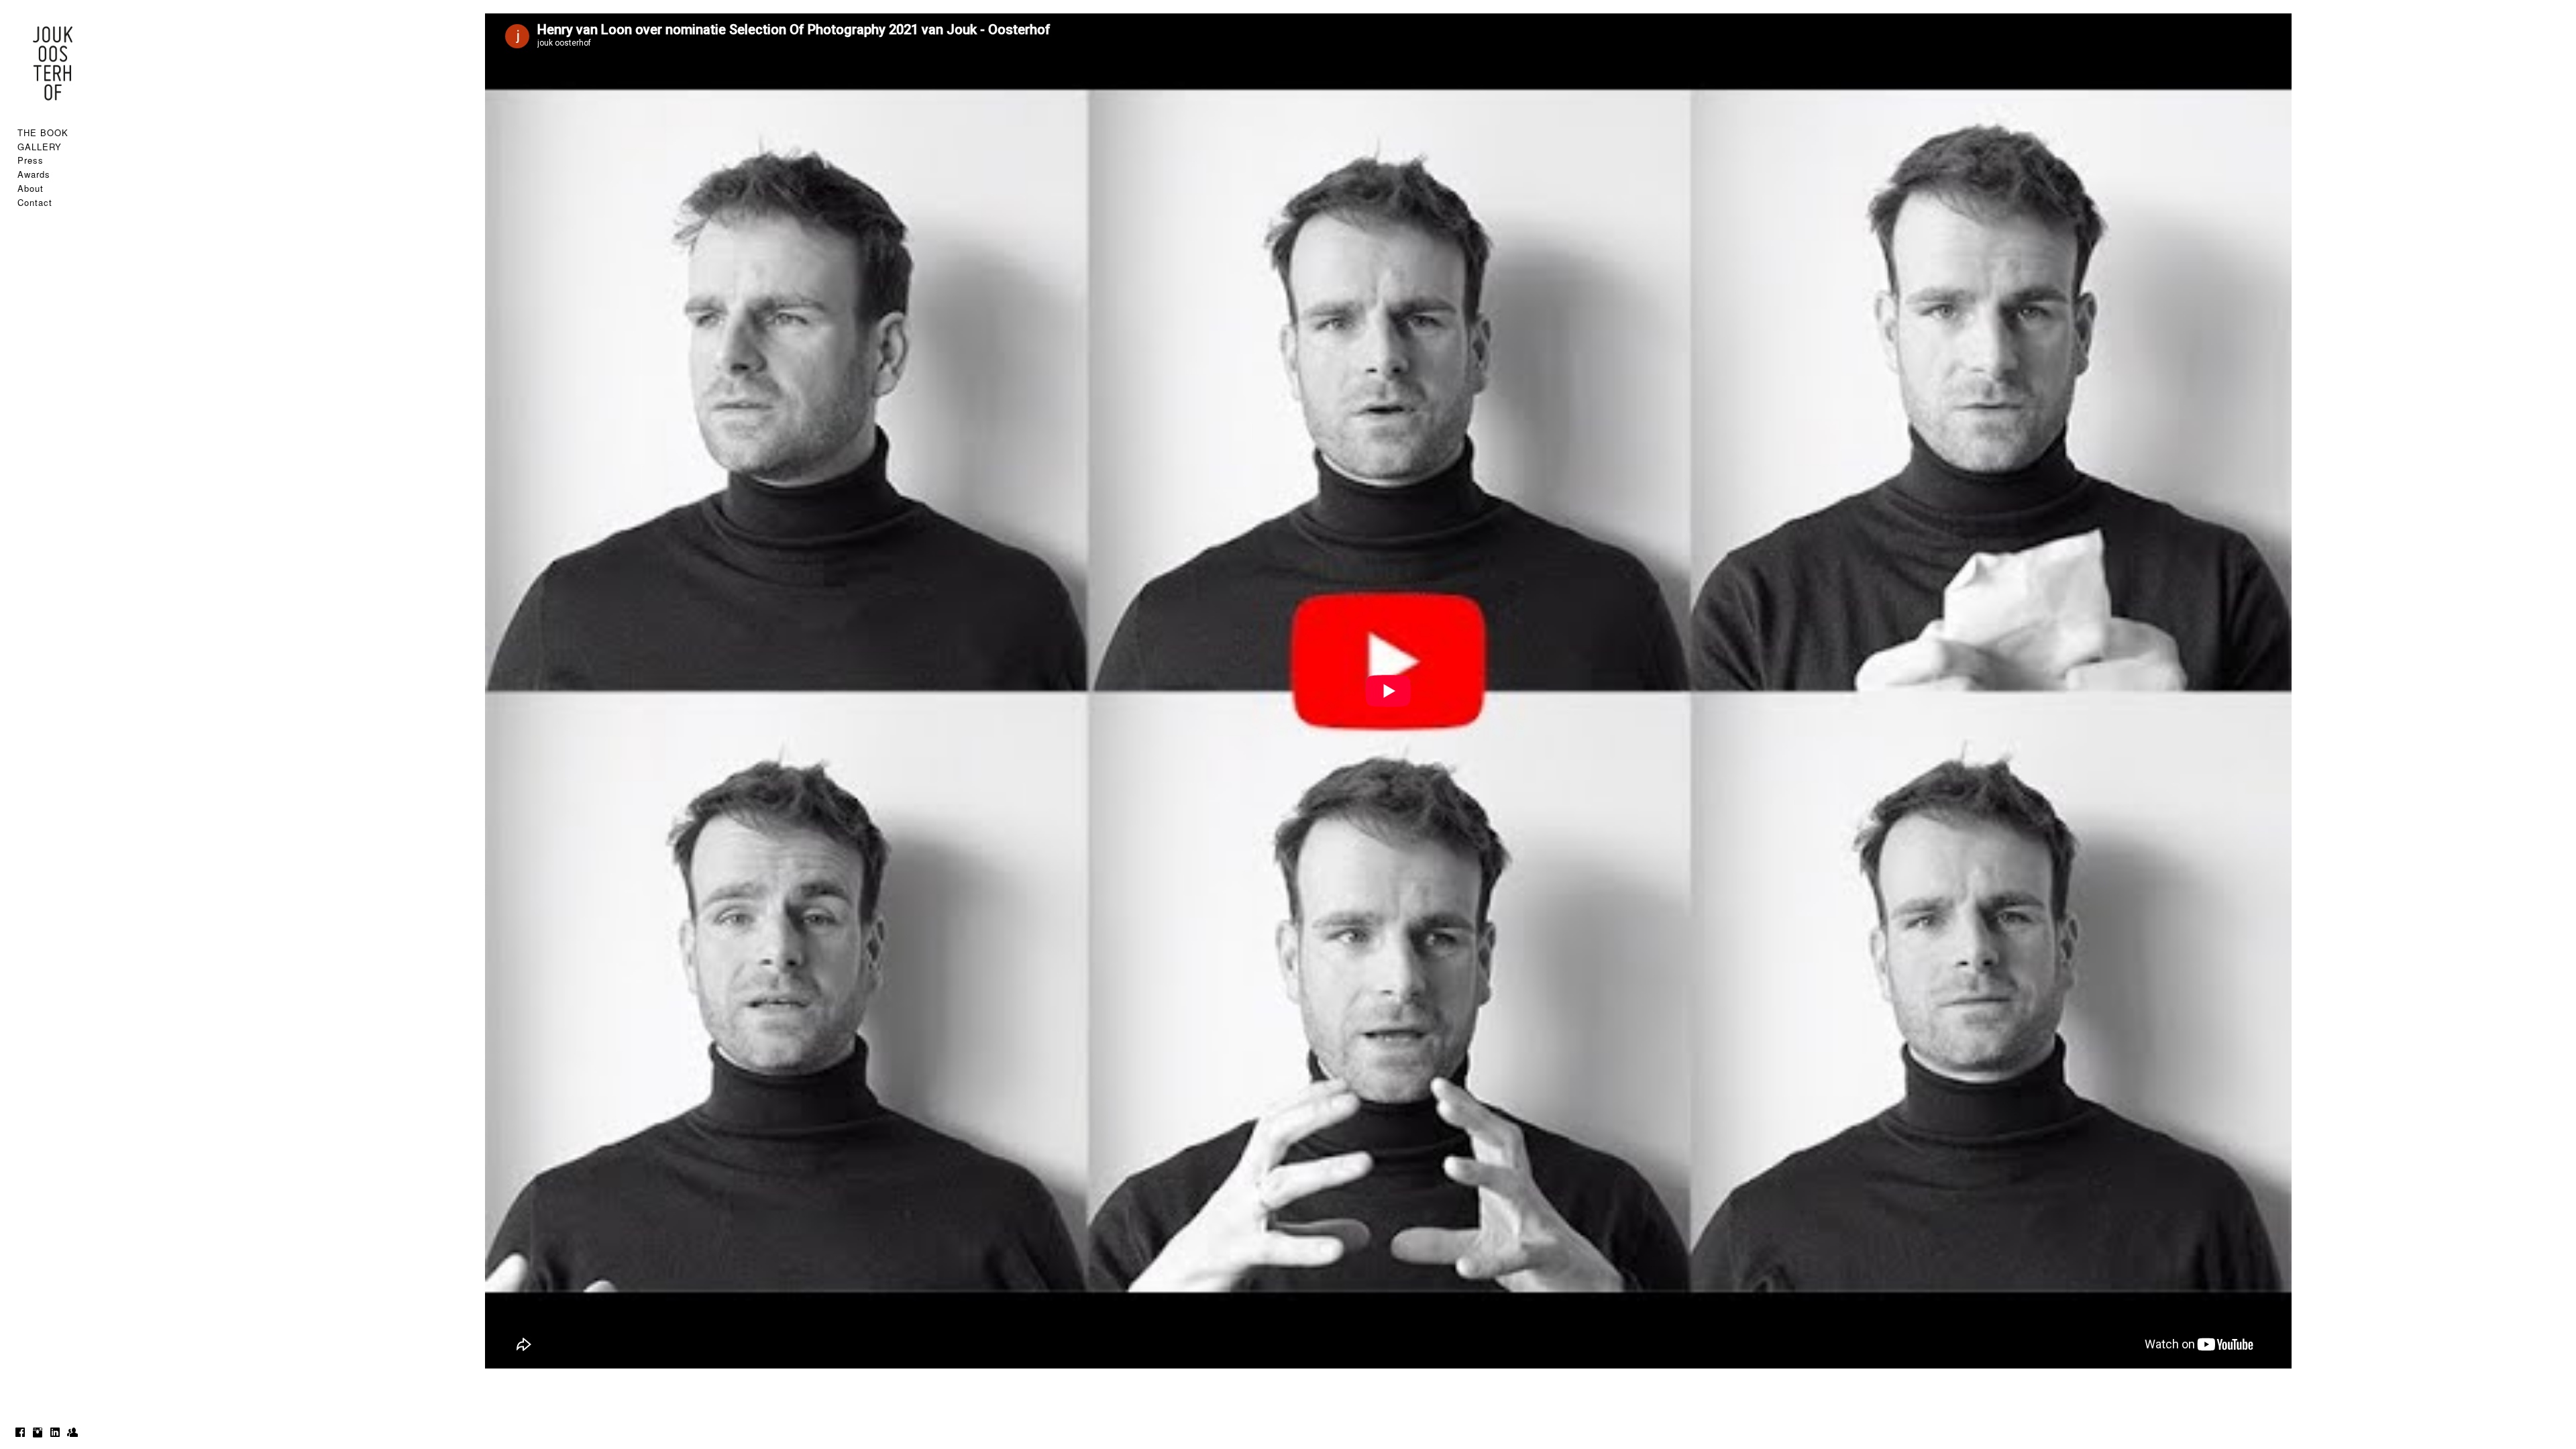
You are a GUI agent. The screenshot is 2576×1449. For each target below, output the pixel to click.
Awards (34, 174)
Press (31, 160)
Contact (35, 202)
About (31, 188)
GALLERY (40, 147)
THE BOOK (43, 132)
